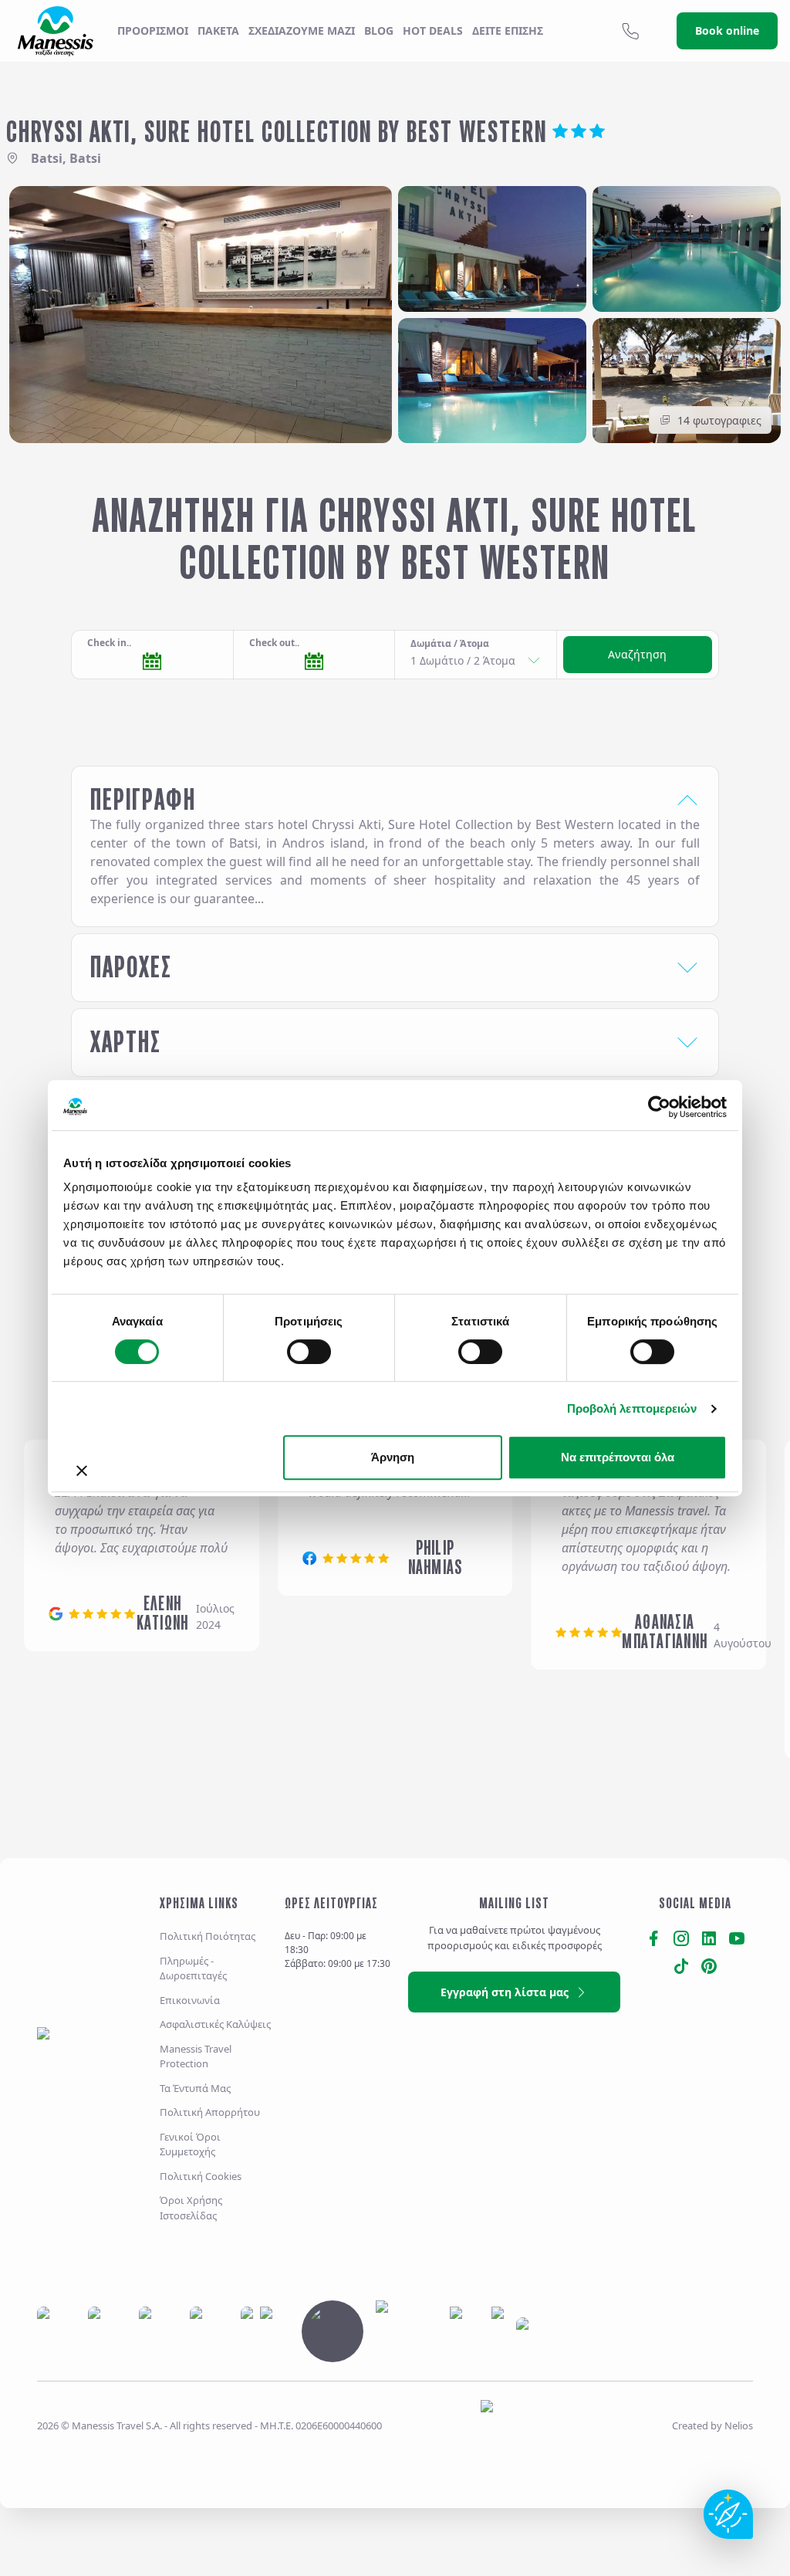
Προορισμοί (153, 30)
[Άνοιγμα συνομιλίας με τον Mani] (728, 2514)
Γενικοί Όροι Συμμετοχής (190, 2144)
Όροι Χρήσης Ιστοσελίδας (191, 2208)
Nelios (739, 2425)
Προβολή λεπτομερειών (632, 1408)
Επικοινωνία (190, 2000)
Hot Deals (433, 30)
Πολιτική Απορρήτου (210, 2112)
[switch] (309, 1352)
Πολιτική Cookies (201, 2176)
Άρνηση (393, 1457)
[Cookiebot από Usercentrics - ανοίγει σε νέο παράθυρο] (659, 1107)
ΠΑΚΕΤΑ (218, 30)
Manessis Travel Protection (196, 2056)
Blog (379, 30)
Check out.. (274, 643)
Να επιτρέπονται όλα (618, 1457)
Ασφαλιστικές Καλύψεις (215, 2024)
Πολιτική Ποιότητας (208, 1936)
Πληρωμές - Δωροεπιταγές (193, 1968)
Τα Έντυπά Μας (195, 2088)
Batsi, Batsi (66, 158)
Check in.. (109, 643)
